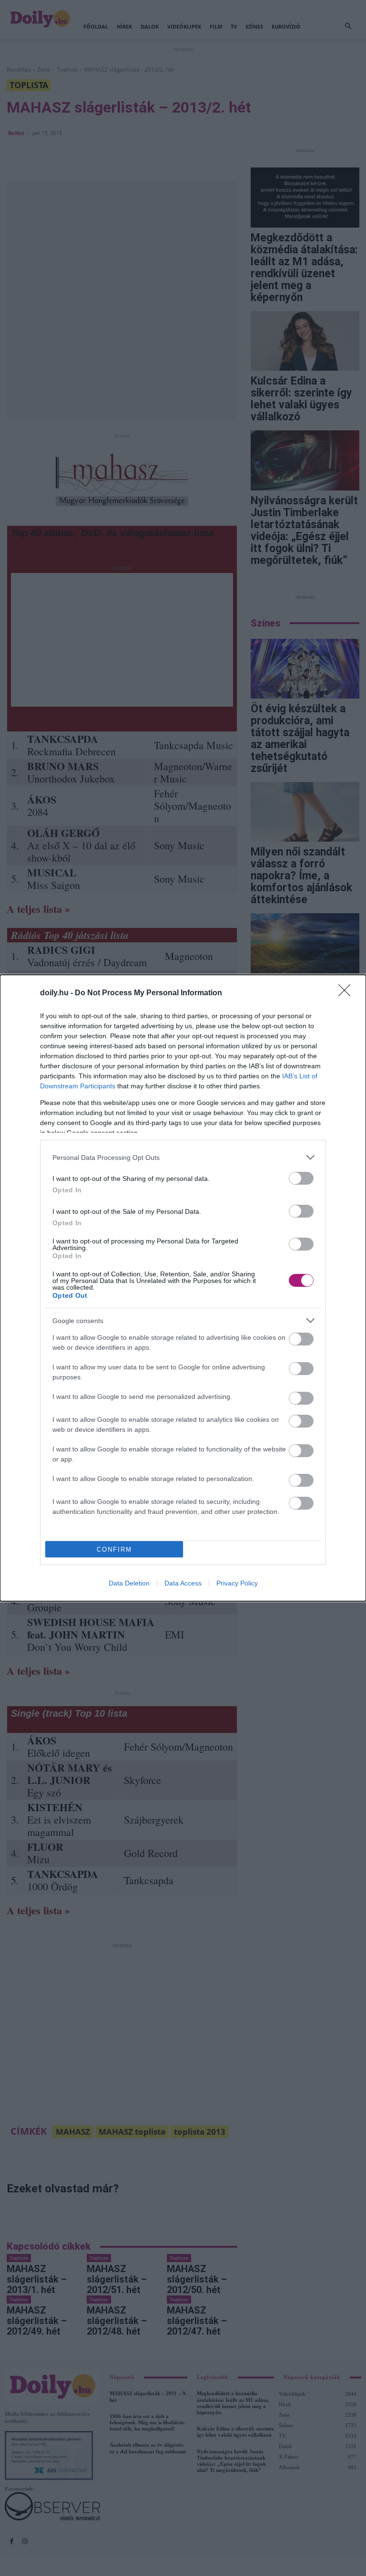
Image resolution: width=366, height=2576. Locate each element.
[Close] (347, 993)
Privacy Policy (237, 1583)
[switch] (301, 1178)
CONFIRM (114, 1549)
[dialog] (183, 1288)
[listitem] (183, 1157)
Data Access (183, 1583)
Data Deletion (129, 1583)
